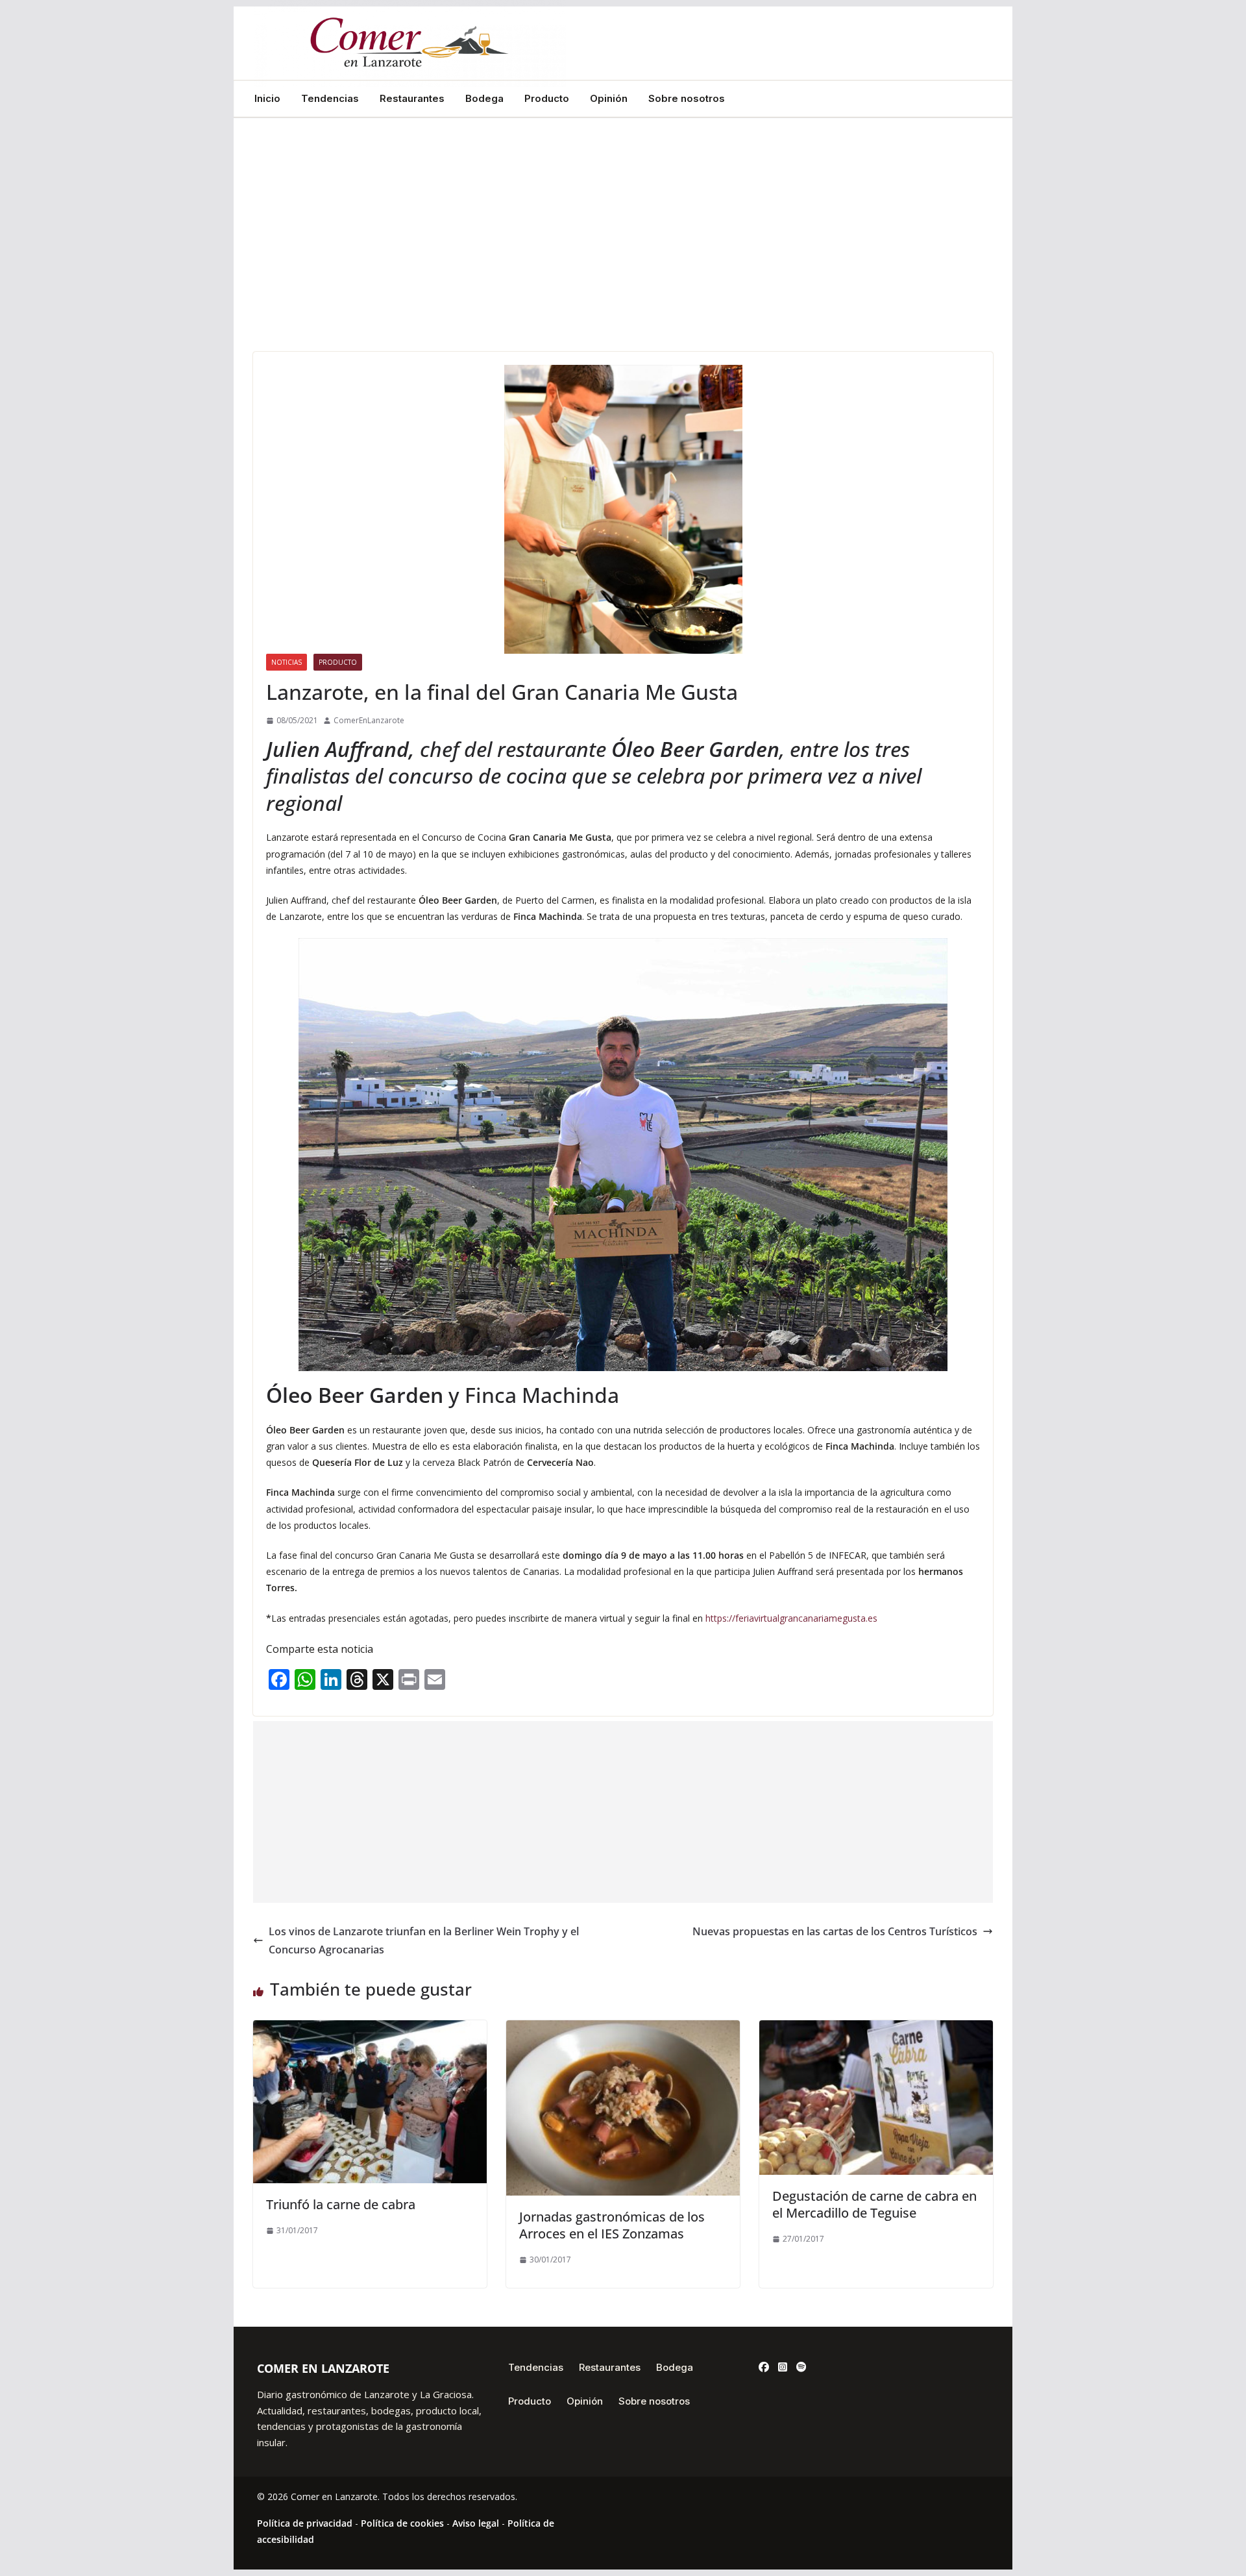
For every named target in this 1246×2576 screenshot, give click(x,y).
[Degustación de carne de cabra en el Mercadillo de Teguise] (876, 2029)
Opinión (609, 99)
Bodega (484, 99)
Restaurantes (412, 99)
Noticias (287, 662)
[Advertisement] (623, 254)
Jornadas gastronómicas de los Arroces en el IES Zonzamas (612, 2225)
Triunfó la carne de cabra (341, 2204)
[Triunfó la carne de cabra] (370, 2029)
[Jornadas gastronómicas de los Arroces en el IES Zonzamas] (623, 2029)
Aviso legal (476, 2523)
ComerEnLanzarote (369, 720)
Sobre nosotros (687, 99)
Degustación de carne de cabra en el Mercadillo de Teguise (874, 2204)
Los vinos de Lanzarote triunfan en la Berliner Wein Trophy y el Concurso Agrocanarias (424, 1941)
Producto (547, 99)
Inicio (267, 99)
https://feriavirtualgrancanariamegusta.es (791, 1618)
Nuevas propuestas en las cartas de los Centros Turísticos (835, 1931)
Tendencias (330, 99)
